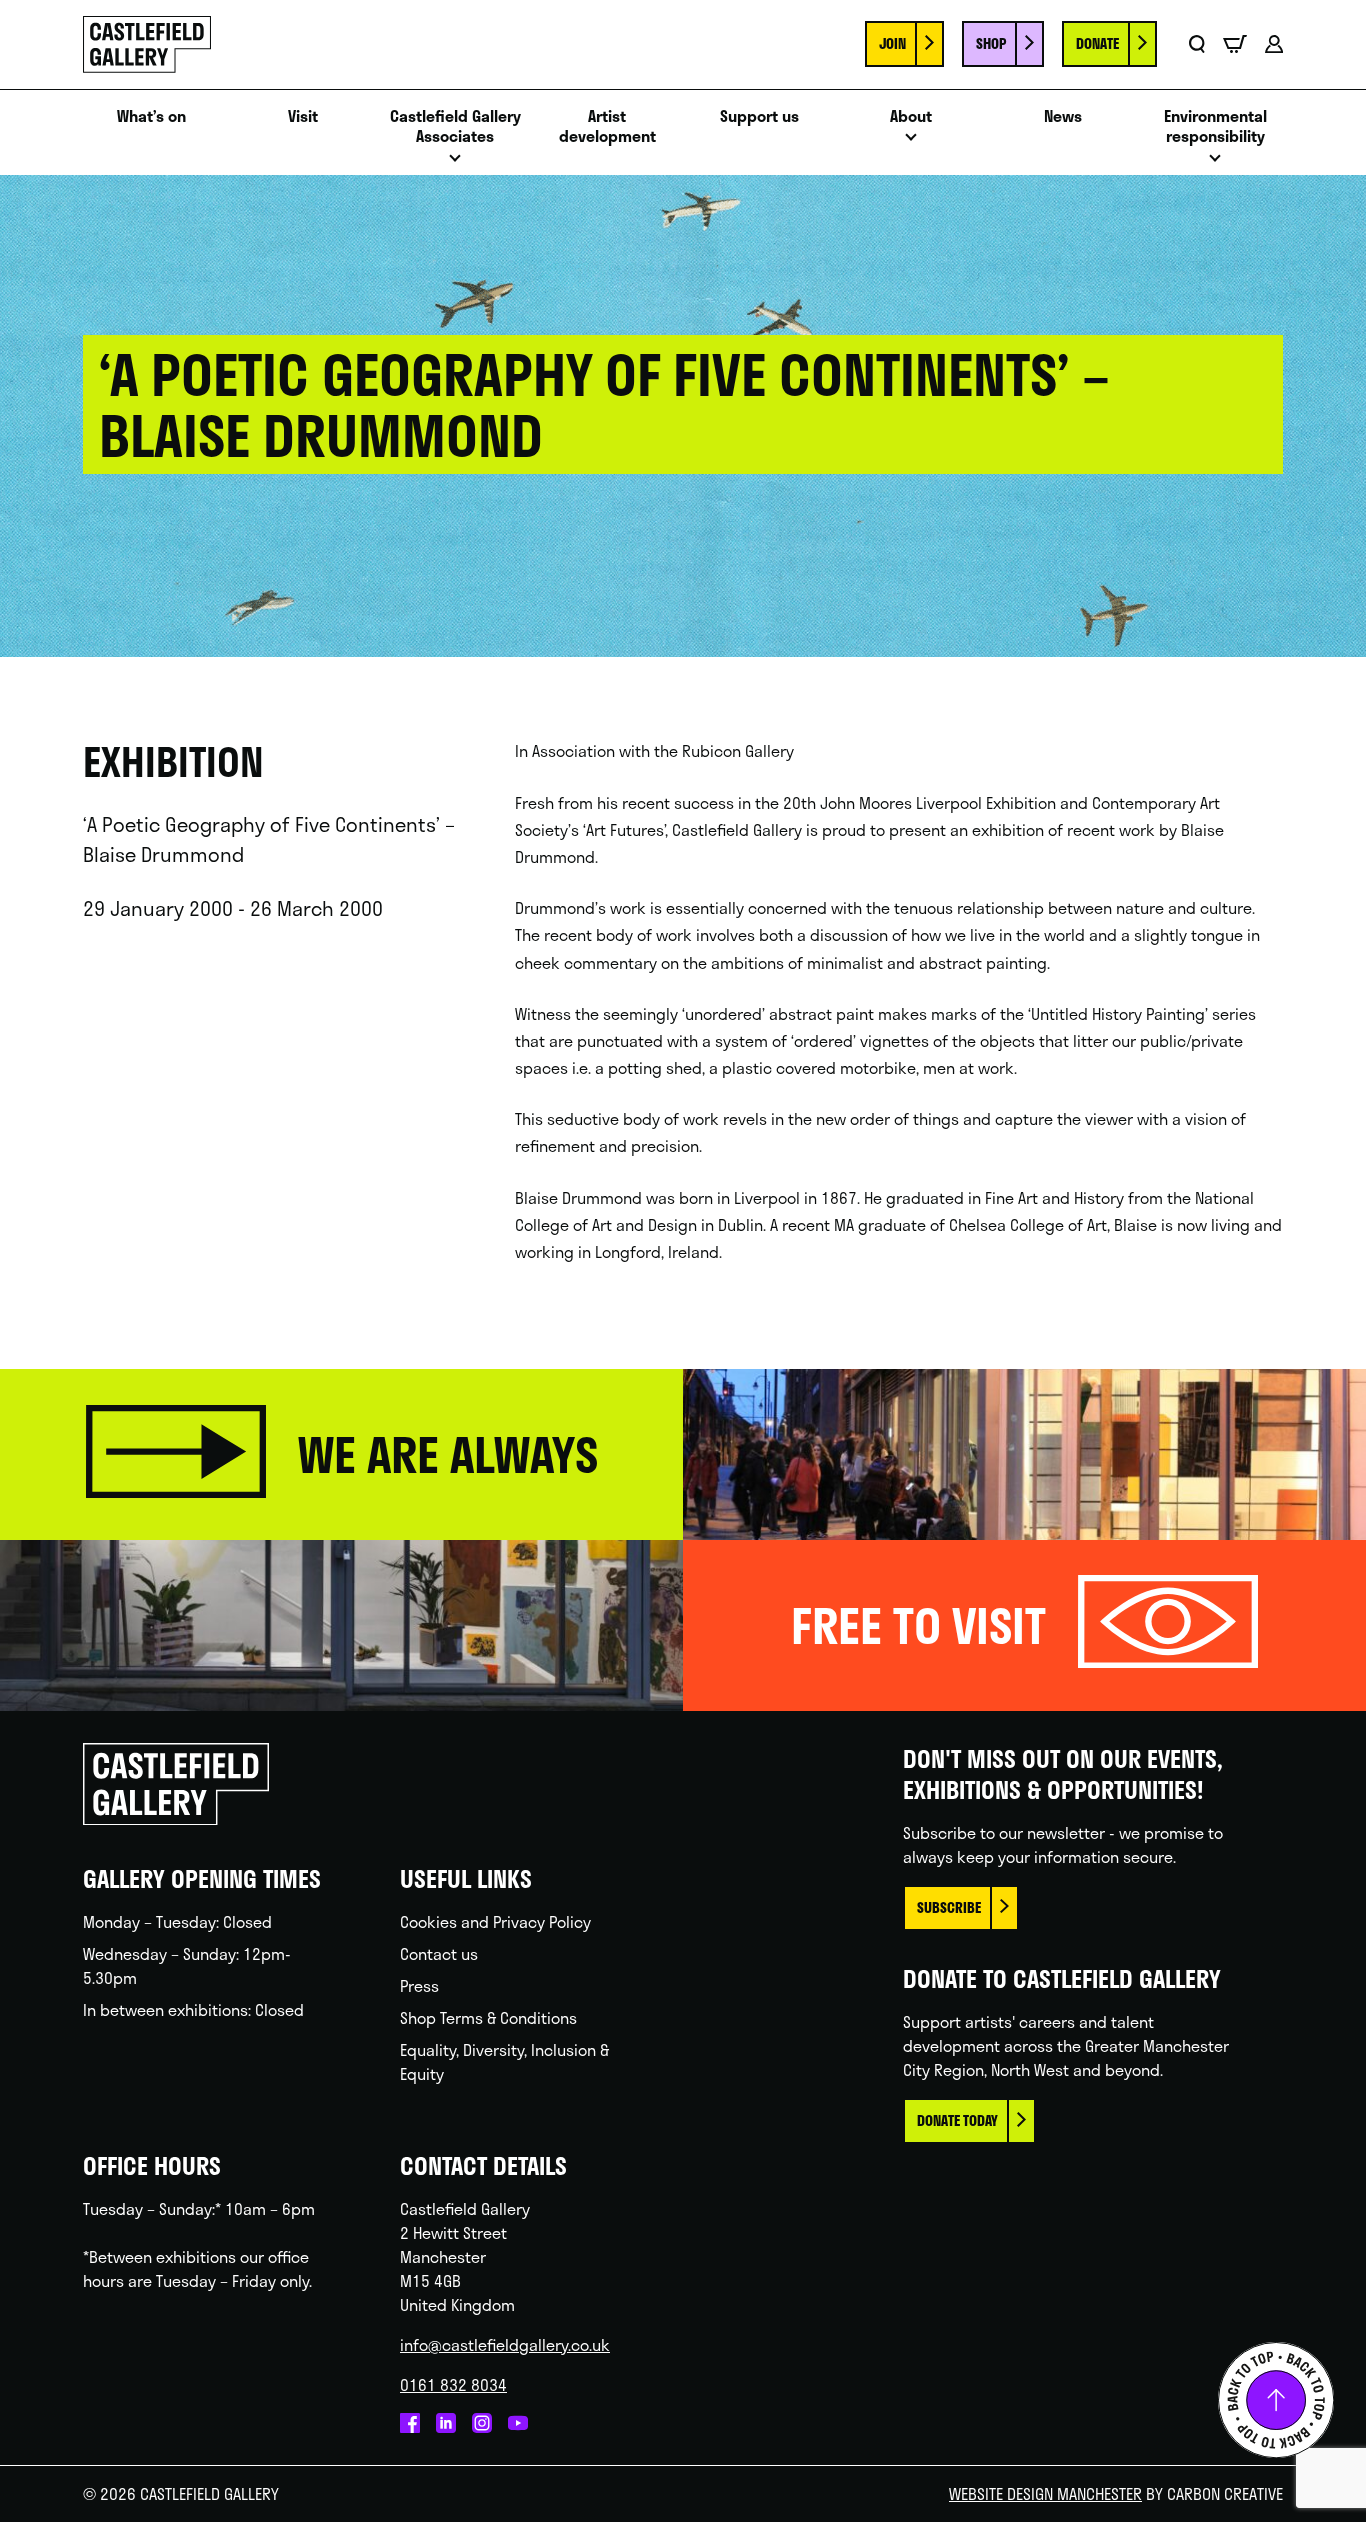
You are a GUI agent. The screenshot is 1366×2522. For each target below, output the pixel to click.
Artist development (607, 127)
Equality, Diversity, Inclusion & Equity (504, 2061)
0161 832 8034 (453, 2384)
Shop (991, 43)
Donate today (957, 2120)
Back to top (1276, 2400)
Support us (759, 116)
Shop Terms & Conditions (488, 2017)
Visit (303, 116)
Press (419, 1985)
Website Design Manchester (1045, 2493)
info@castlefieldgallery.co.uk (505, 2344)
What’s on (151, 116)
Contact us (439, 1953)
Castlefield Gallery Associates (455, 127)
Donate (1097, 43)
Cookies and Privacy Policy (495, 1921)
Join (892, 43)
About (911, 116)
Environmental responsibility (1215, 127)
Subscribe (949, 1907)
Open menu (455, 163)
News (1063, 116)
